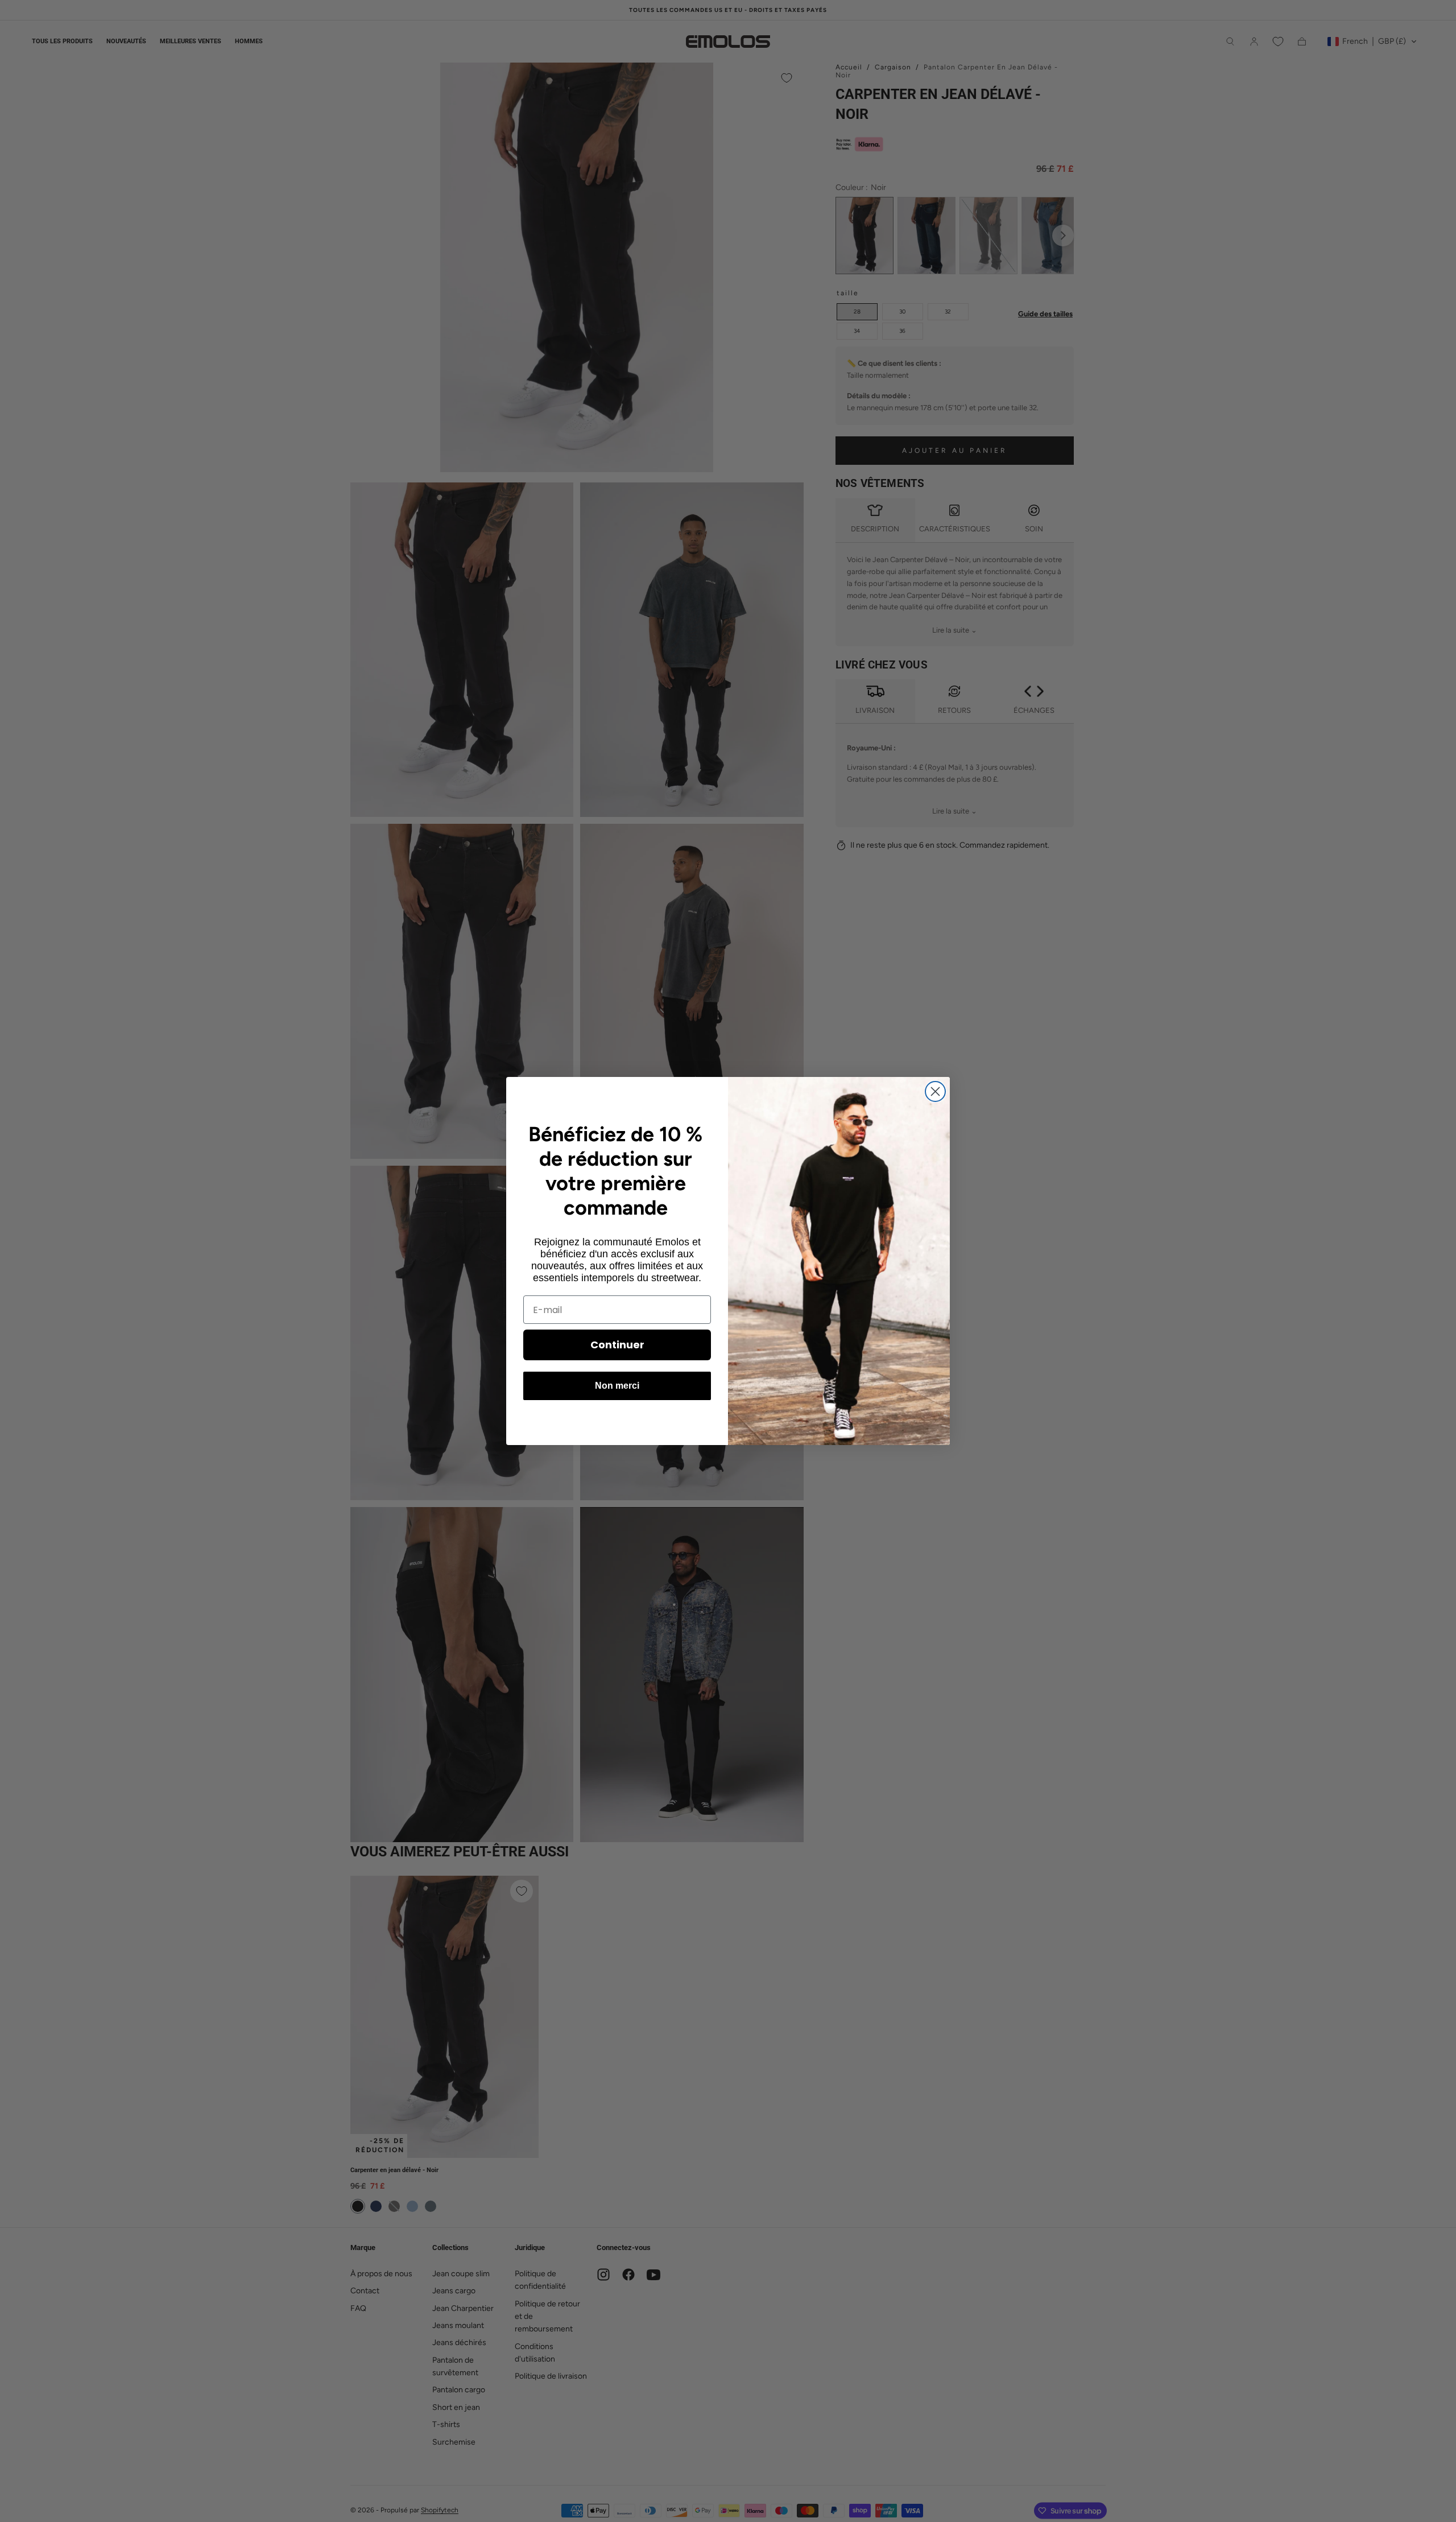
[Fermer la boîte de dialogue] (935, 1091)
